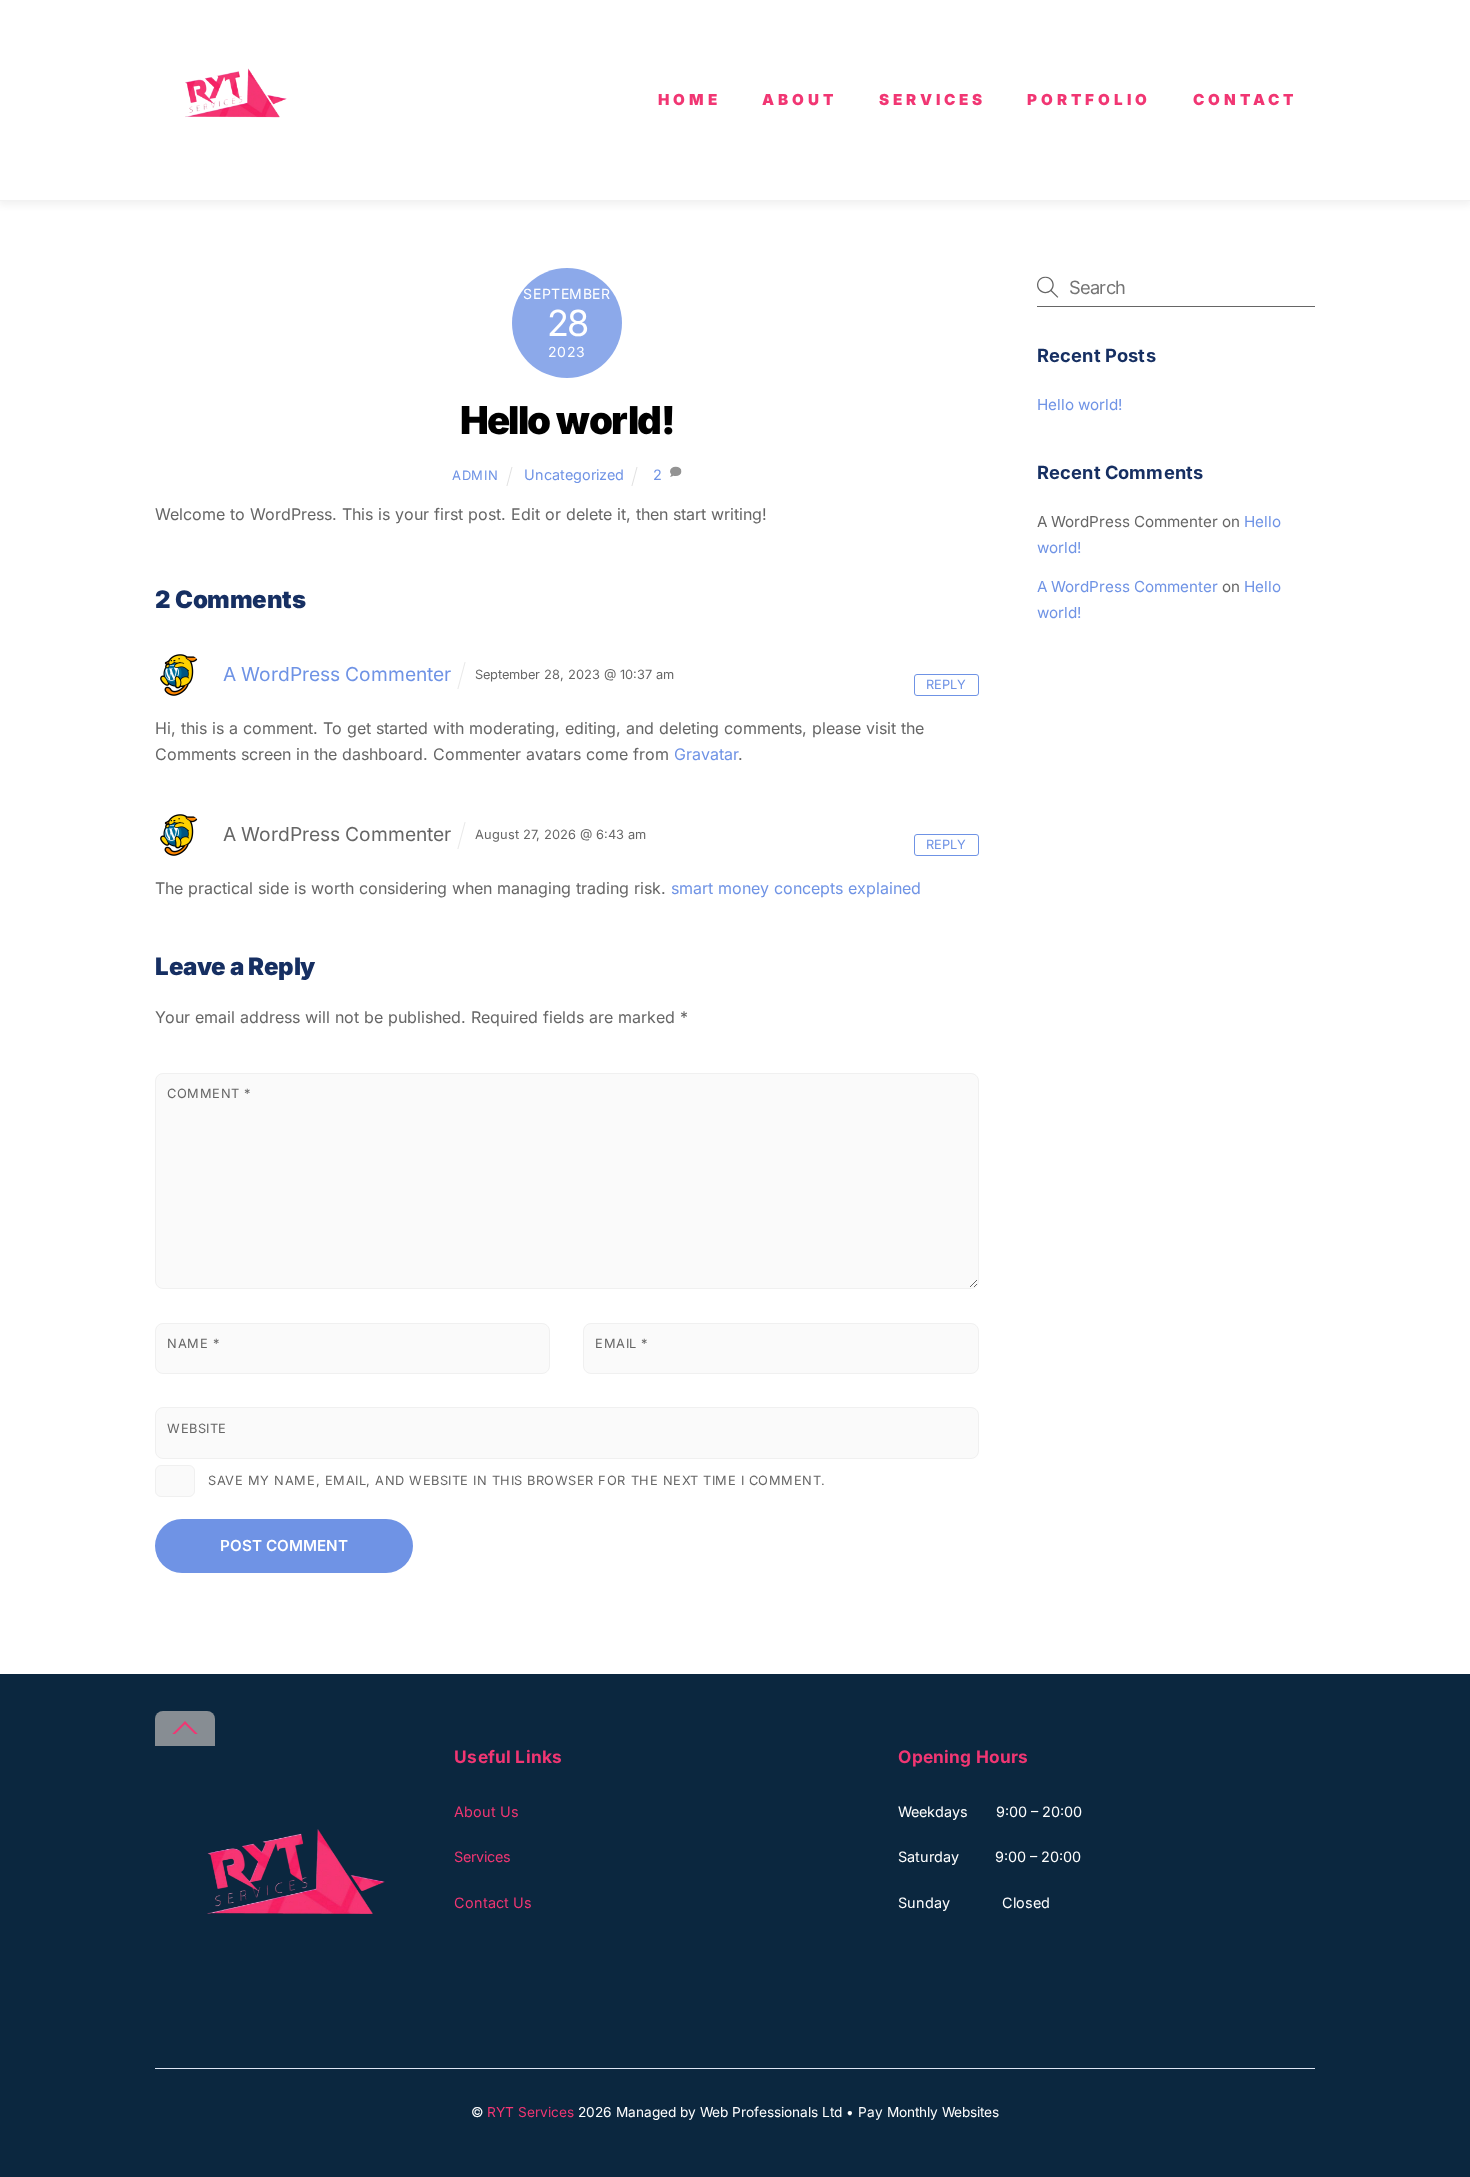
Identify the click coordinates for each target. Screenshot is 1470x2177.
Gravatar (706, 754)
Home (689, 99)
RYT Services (530, 2112)
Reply (946, 684)
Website (197, 1428)
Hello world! (567, 420)
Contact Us (493, 1902)
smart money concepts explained (796, 888)
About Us (486, 1811)
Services (932, 99)
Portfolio (1089, 99)
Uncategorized (574, 474)
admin (475, 475)
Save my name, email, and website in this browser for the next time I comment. (516, 1480)
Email (621, 1343)
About (799, 99)
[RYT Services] (230, 162)
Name (193, 1343)
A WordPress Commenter (337, 674)
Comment (209, 1093)
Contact (1245, 99)
